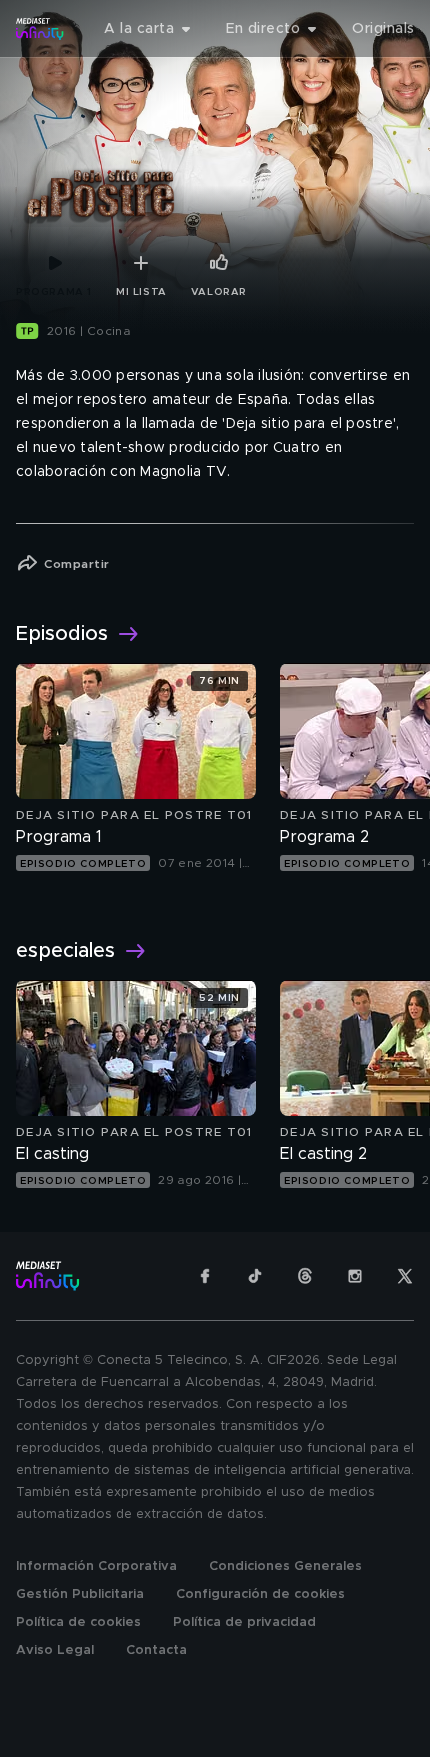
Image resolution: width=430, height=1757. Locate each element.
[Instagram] (355, 1276)
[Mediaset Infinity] (40, 29)
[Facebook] (205, 1276)
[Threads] (305, 1276)
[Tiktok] (255, 1276)
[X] (405, 1276)
